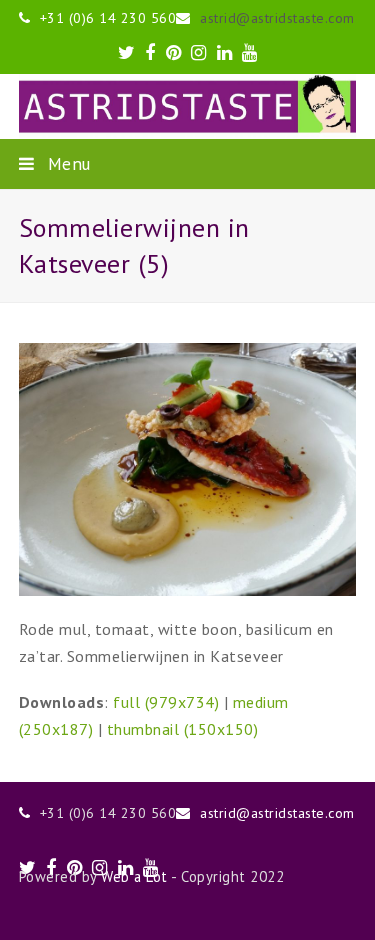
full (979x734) (166, 702)
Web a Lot (134, 876)
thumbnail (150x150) (183, 729)
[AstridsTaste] (188, 106)
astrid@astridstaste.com (277, 18)
